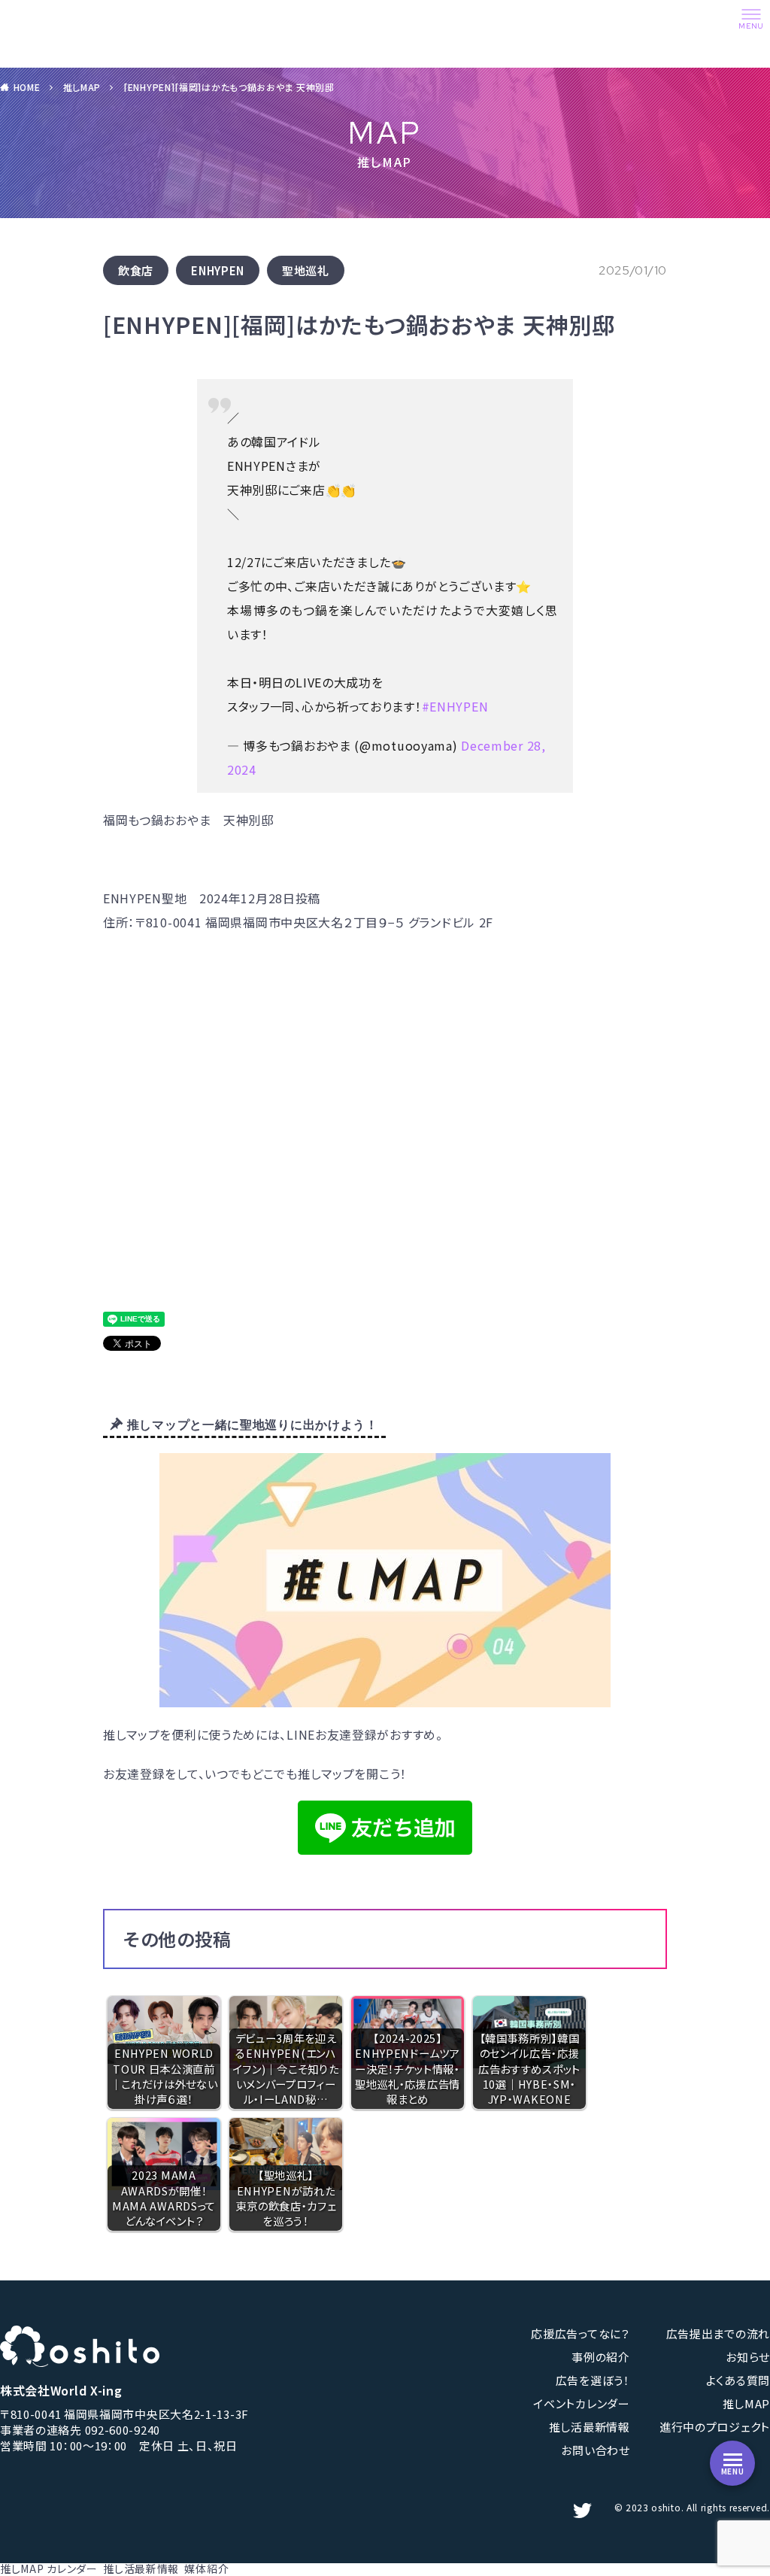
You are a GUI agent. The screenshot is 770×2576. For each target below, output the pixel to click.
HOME (27, 87)
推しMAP (82, 87)
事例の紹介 (601, 2357)
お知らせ (748, 2357)
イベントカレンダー (581, 2403)
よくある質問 (738, 2380)
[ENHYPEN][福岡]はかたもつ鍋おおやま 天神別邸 (229, 87)
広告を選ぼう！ (593, 2380)
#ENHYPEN (455, 706)
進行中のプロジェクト (715, 2427)
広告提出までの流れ (718, 2333)
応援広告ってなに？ (580, 2333)
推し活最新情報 (590, 2427)
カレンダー (72, 2568)
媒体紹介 (206, 2568)
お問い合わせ (595, 2450)
